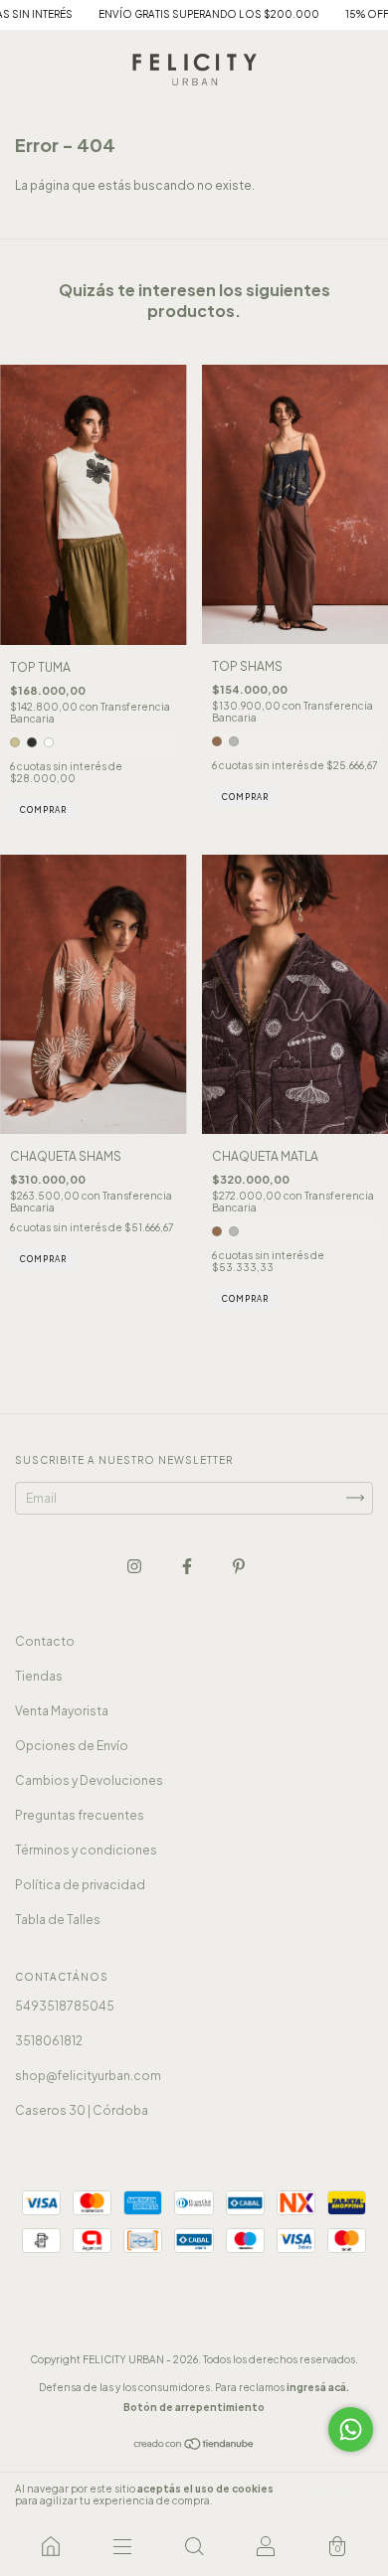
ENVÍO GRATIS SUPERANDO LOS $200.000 (179, 14)
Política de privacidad (80, 1885)
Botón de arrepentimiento (194, 2407)
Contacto (45, 1641)
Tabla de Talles (58, 1920)
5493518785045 (65, 2006)
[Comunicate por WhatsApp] (351, 2429)
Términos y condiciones (86, 1850)
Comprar (43, 810)
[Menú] (122, 2546)
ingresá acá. (318, 2387)
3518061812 (49, 2041)
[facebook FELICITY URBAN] (188, 1566)
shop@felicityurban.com (88, 2076)
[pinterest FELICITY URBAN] (239, 1566)
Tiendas (39, 1676)
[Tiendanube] (194, 2446)
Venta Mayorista (62, 1711)
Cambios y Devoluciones (89, 1780)
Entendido (333, 2495)
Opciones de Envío (72, 1746)
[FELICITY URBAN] (51, 2546)
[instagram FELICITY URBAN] (135, 1566)
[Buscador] (194, 2546)
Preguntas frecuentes (80, 1815)
